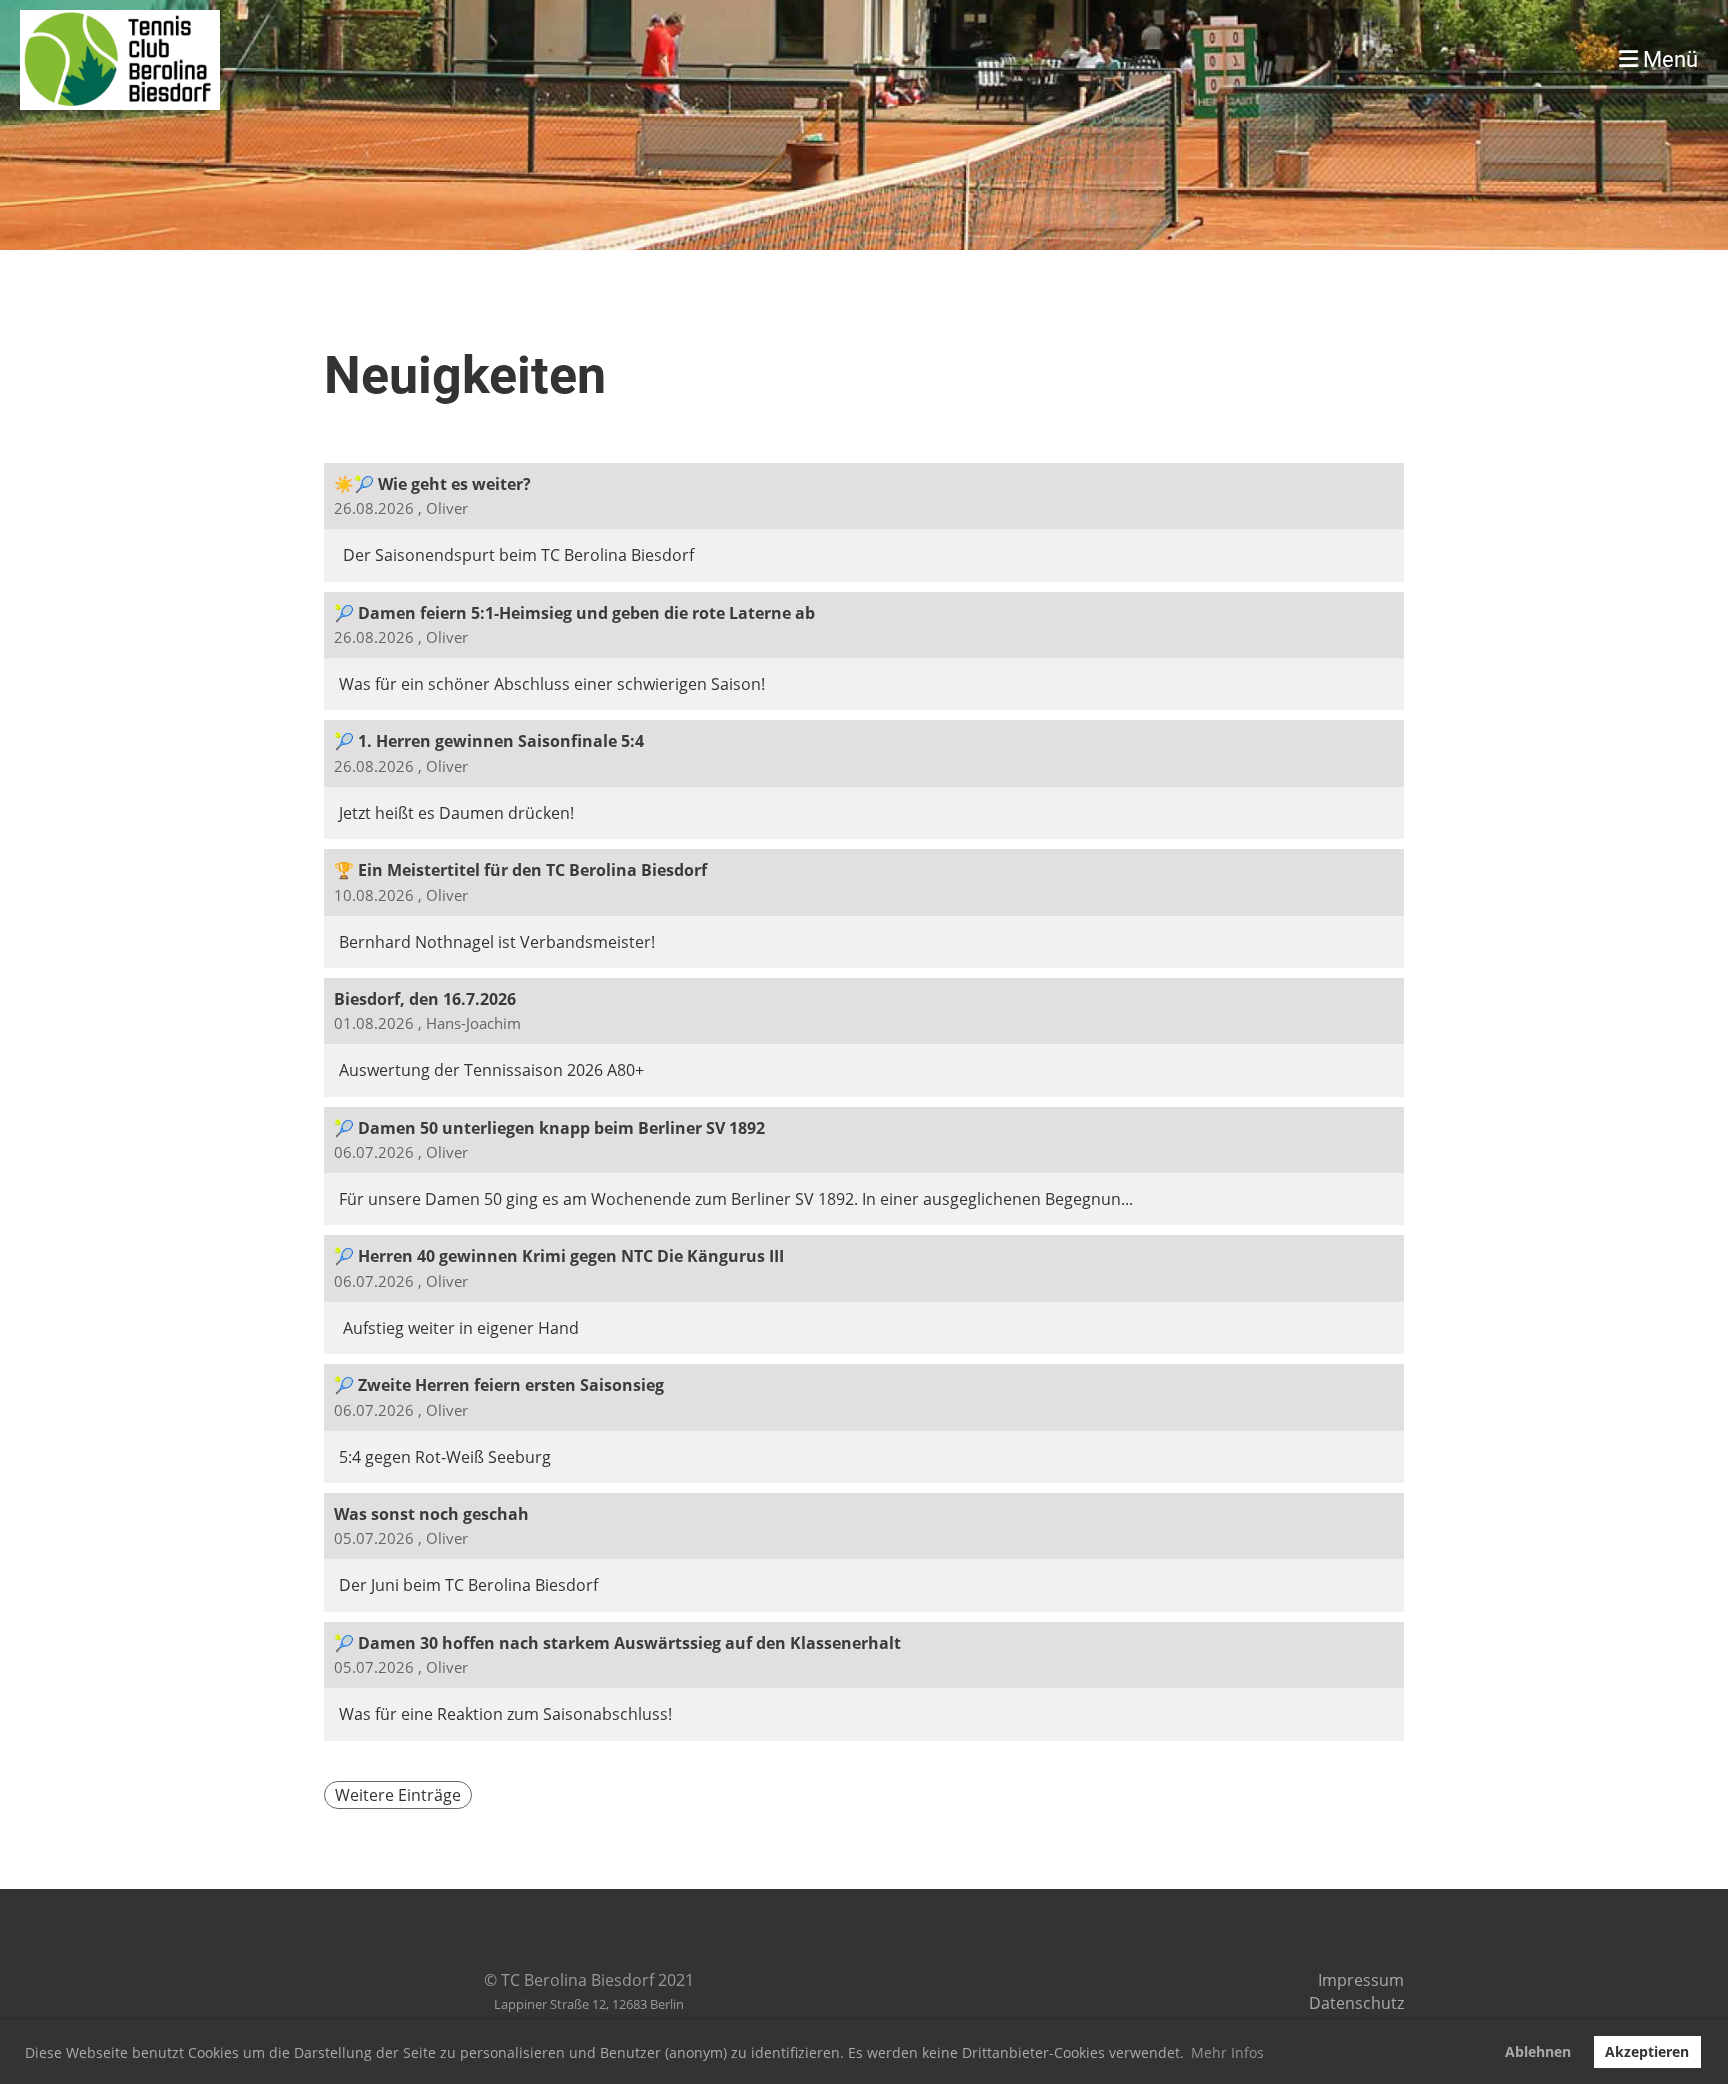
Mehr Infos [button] (1227, 2052)
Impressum (1361, 1980)
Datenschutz (1356, 2003)
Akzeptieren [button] (1647, 2051)
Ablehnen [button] (1538, 2051)
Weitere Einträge (398, 1795)
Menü (1668, 59)
